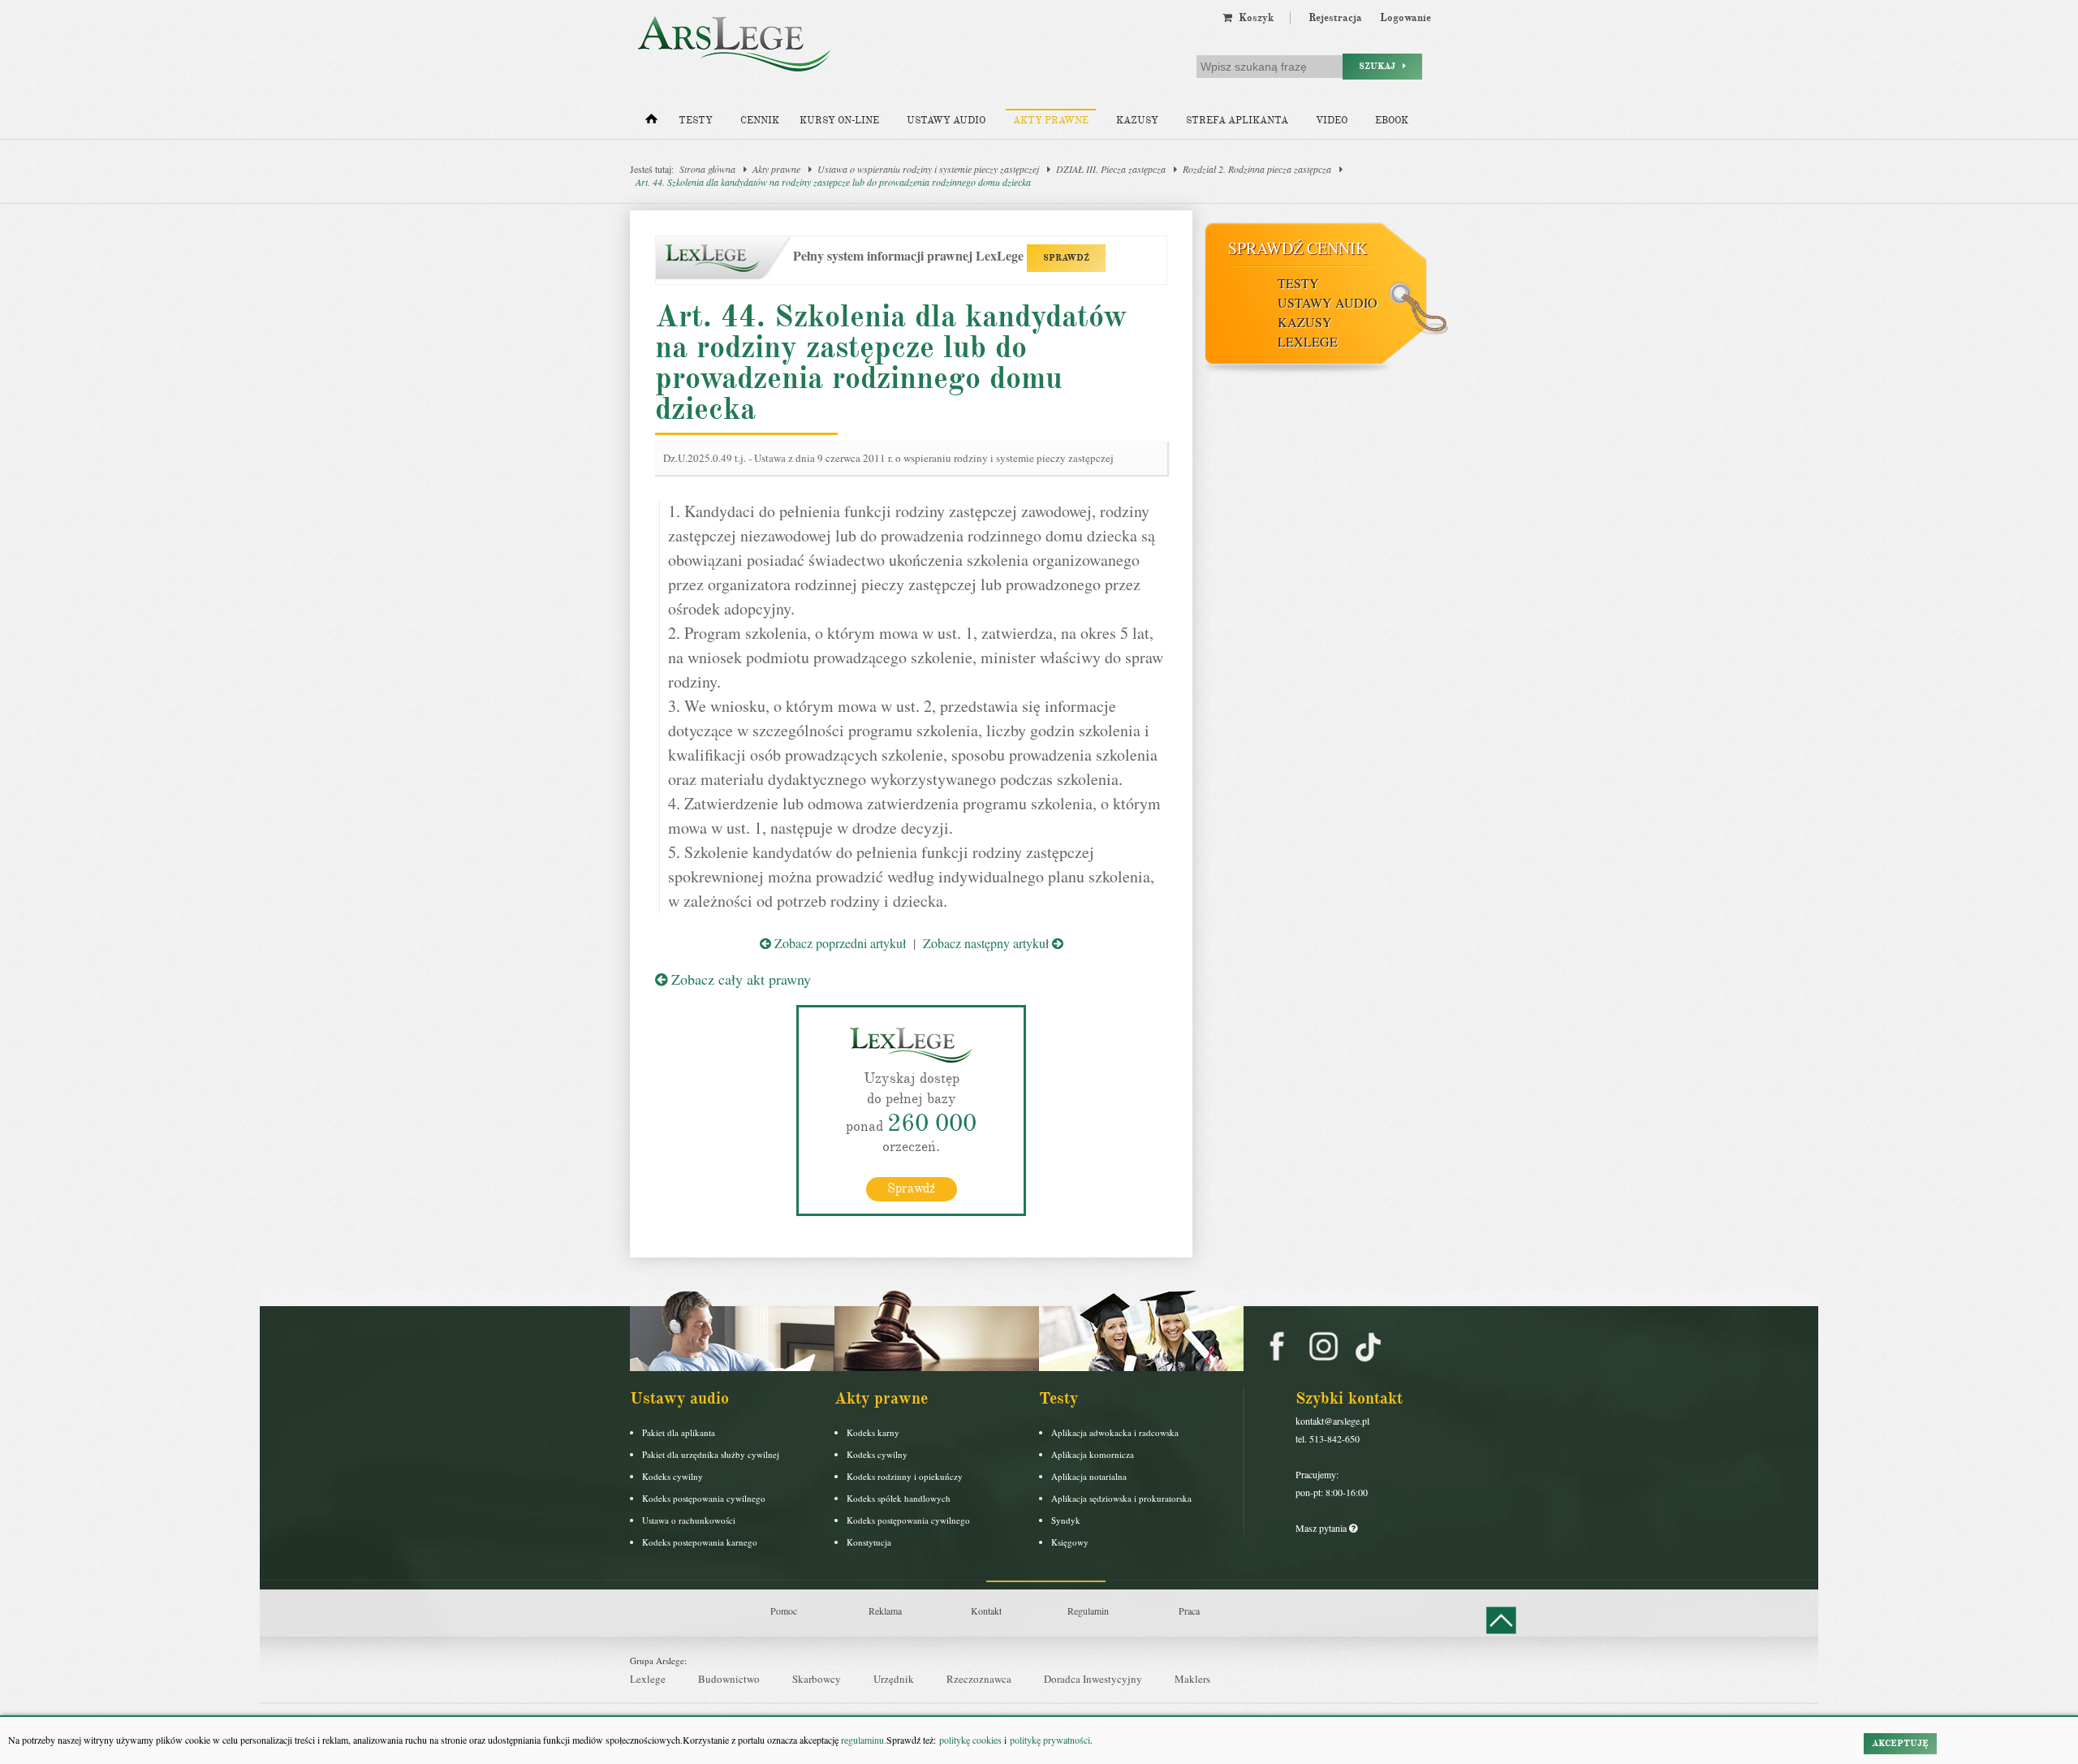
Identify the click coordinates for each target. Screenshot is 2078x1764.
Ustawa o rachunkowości (689, 1520)
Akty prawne (1051, 121)
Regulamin (1088, 1611)
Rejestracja (1335, 18)
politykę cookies (970, 1740)
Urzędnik (894, 1679)
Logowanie (1405, 18)
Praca (1189, 1611)
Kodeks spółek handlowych (899, 1498)
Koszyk (1253, 18)
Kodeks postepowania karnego (700, 1542)
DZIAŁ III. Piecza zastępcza (1111, 169)
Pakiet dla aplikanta (679, 1432)
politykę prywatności (1050, 1740)
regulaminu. (862, 1740)
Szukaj (1381, 66)
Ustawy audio (946, 121)
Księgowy (1070, 1542)
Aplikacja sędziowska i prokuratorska (1121, 1498)
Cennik (760, 121)
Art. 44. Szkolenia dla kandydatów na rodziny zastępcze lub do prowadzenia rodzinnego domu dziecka (833, 182)
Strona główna (707, 169)
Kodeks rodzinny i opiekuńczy (905, 1476)
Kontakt (986, 1611)
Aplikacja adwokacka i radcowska (1115, 1432)
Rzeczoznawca (979, 1679)
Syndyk (1066, 1520)
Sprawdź (911, 1188)
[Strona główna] (651, 123)
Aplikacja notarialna (1089, 1476)
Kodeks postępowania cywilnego (704, 1498)
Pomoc (784, 1611)
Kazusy (1137, 121)
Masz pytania (1322, 1528)
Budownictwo (729, 1679)
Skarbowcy (817, 1679)
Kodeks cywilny (673, 1476)
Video (1332, 121)
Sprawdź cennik (1298, 248)
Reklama (885, 1611)
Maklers (1192, 1679)
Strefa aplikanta (1237, 121)
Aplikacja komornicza (1093, 1454)
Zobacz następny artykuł (987, 943)
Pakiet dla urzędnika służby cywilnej (711, 1454)
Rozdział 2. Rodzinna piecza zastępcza (1257, 169)
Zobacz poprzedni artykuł (839, 943)
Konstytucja (869, 1542)
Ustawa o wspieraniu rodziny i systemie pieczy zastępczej (928, 169)
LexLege (1308, 341)
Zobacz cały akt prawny (739, 979)
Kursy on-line (839, 121)
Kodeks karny (873, 1432)
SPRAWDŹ (1066, 258)
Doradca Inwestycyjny (1093, 1679)
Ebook (1392, 121)
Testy (696, 121)
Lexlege (648, 1679)
